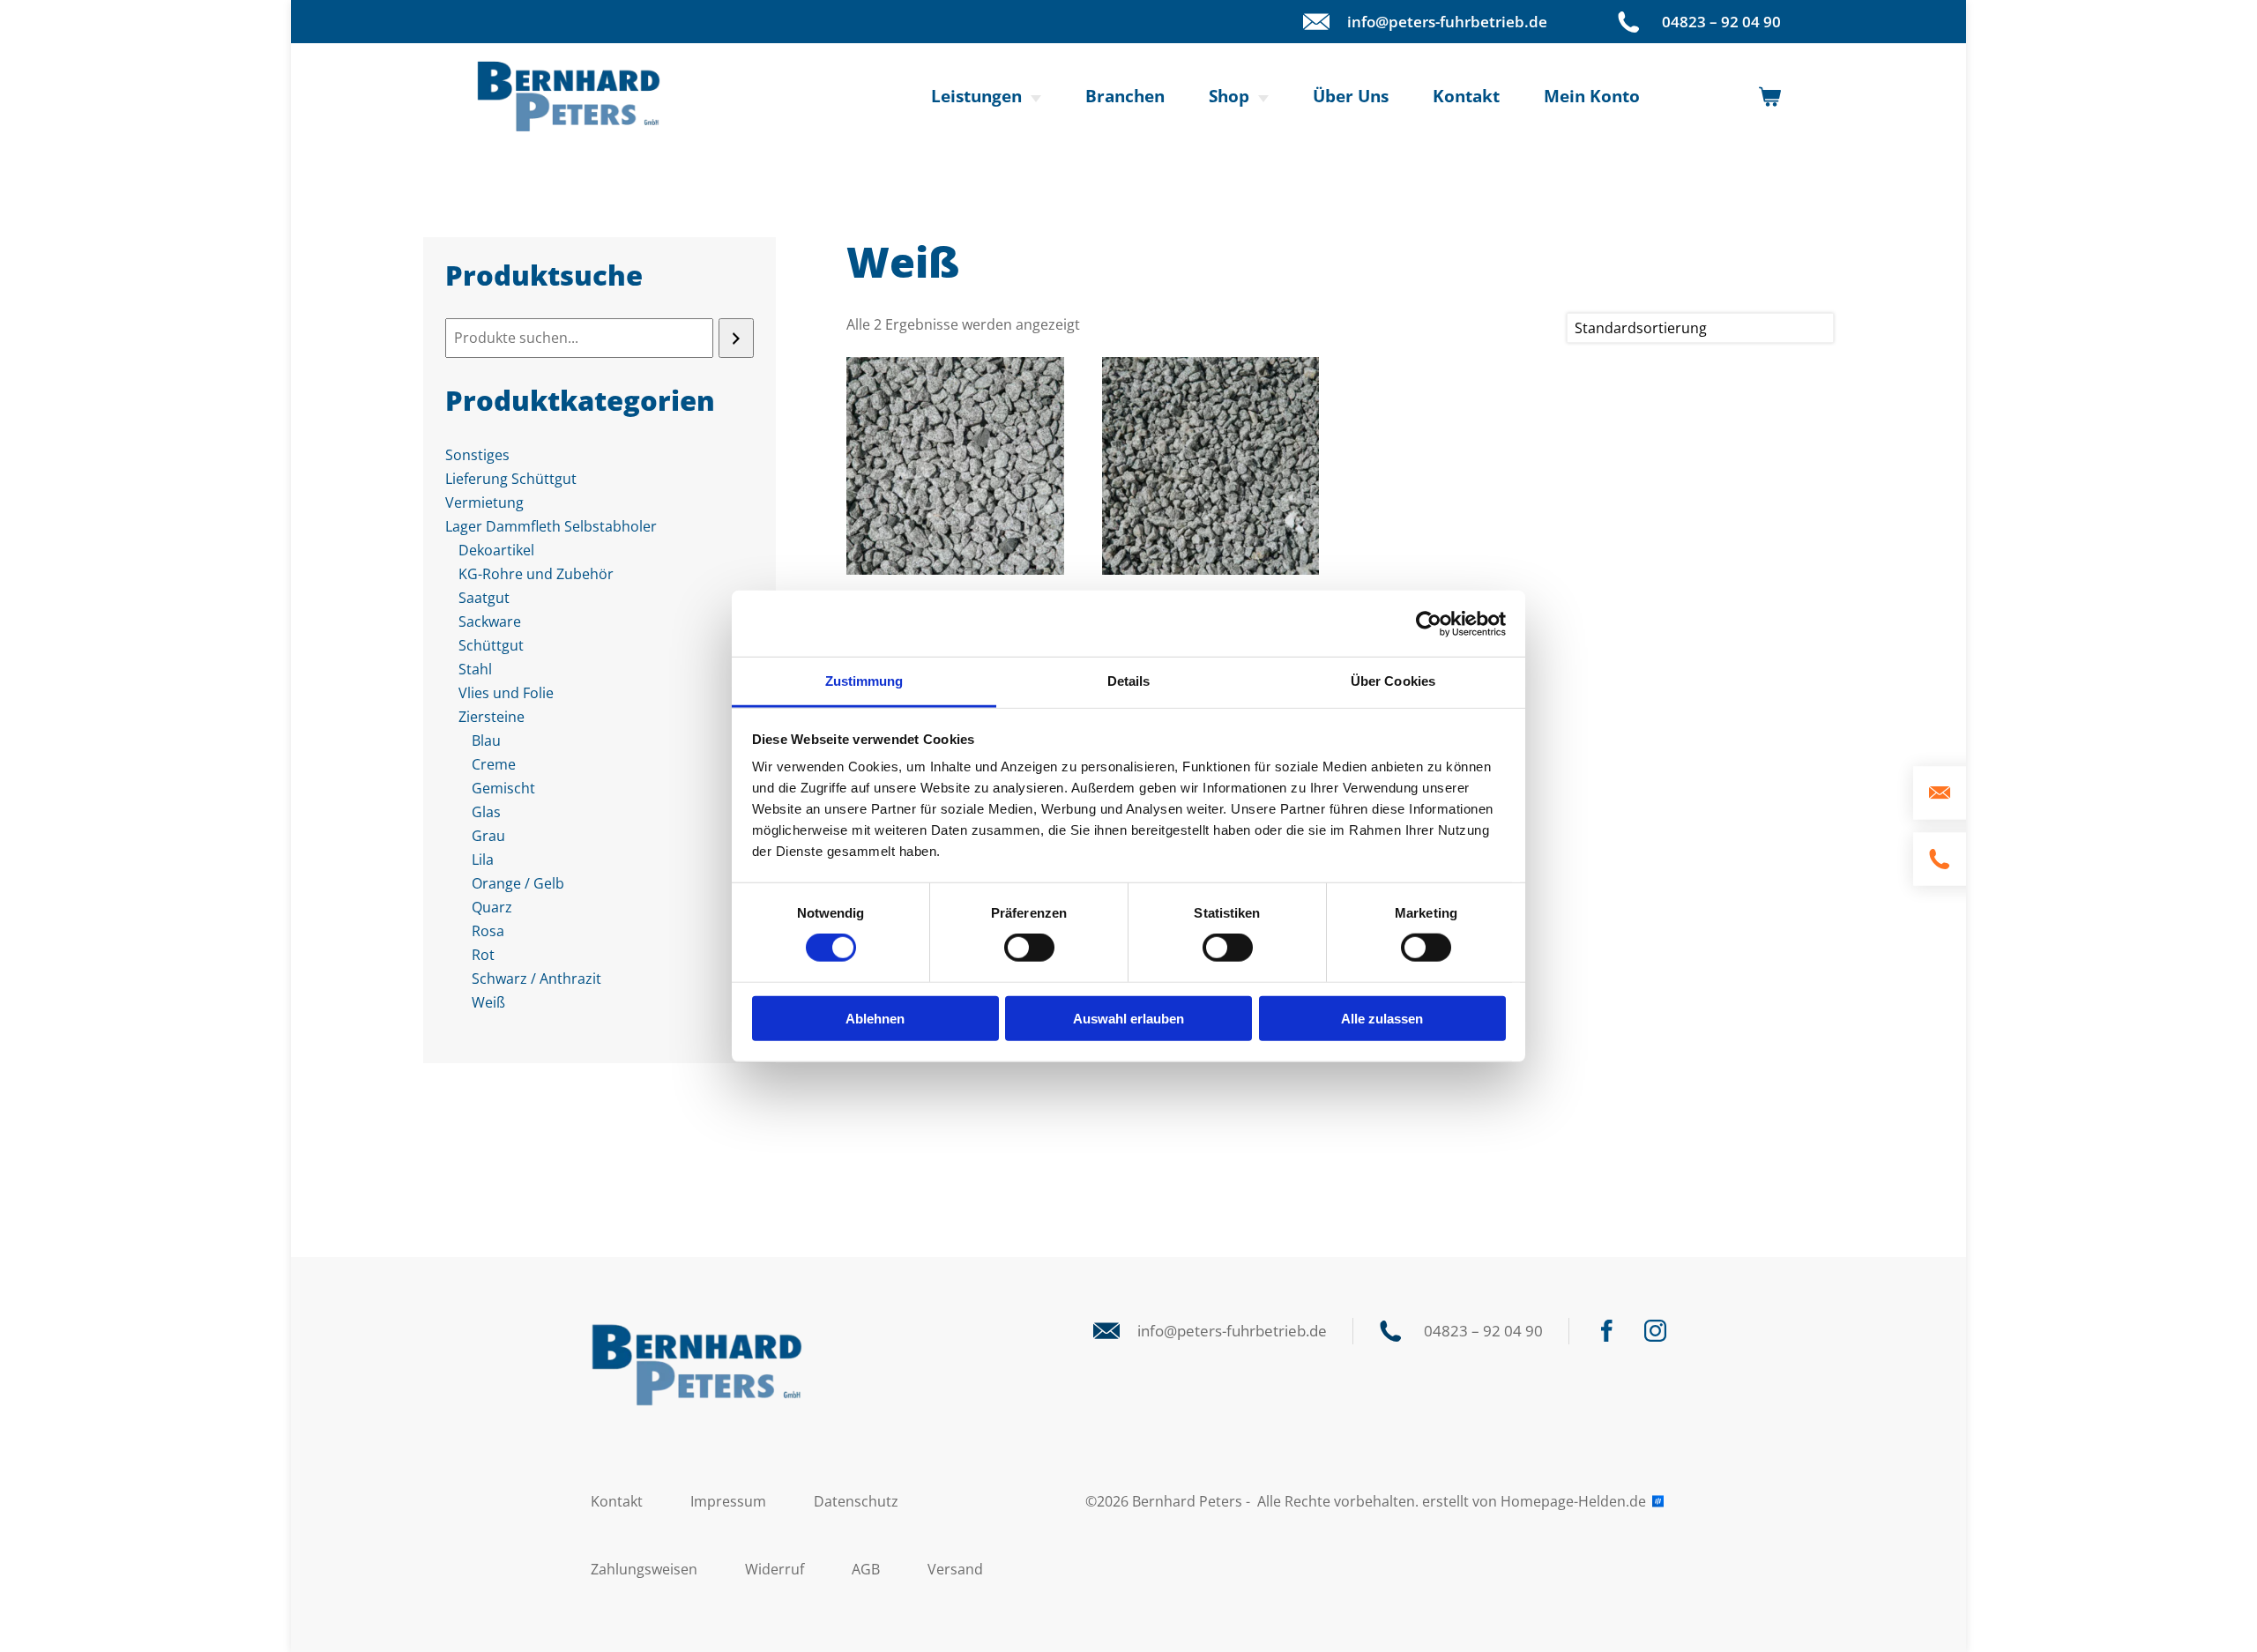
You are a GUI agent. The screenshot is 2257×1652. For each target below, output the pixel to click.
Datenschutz (856, 1501)
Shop (1229, 96)
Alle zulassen (1382, 1019)
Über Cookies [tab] (1393, 681)
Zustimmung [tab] (864, 681)
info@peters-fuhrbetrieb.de (1447, 22)
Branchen (1125, 96)
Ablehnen (875, 1019)
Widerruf (775, 1569)
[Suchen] (736, 338)
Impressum (728, 1501)
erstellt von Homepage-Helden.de (1536, 1501)
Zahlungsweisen (644, 1569)
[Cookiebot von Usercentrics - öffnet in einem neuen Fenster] (1429, 623)
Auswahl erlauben (1128, 1019)
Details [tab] (1129, 681)
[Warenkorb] (1770, 97)
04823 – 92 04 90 (1721, 22)
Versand (955, 1569)
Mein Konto (1592, 96)
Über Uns (1351, 96)
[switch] (1029, 948)
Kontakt (1466, 96)
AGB (866, 1569)
